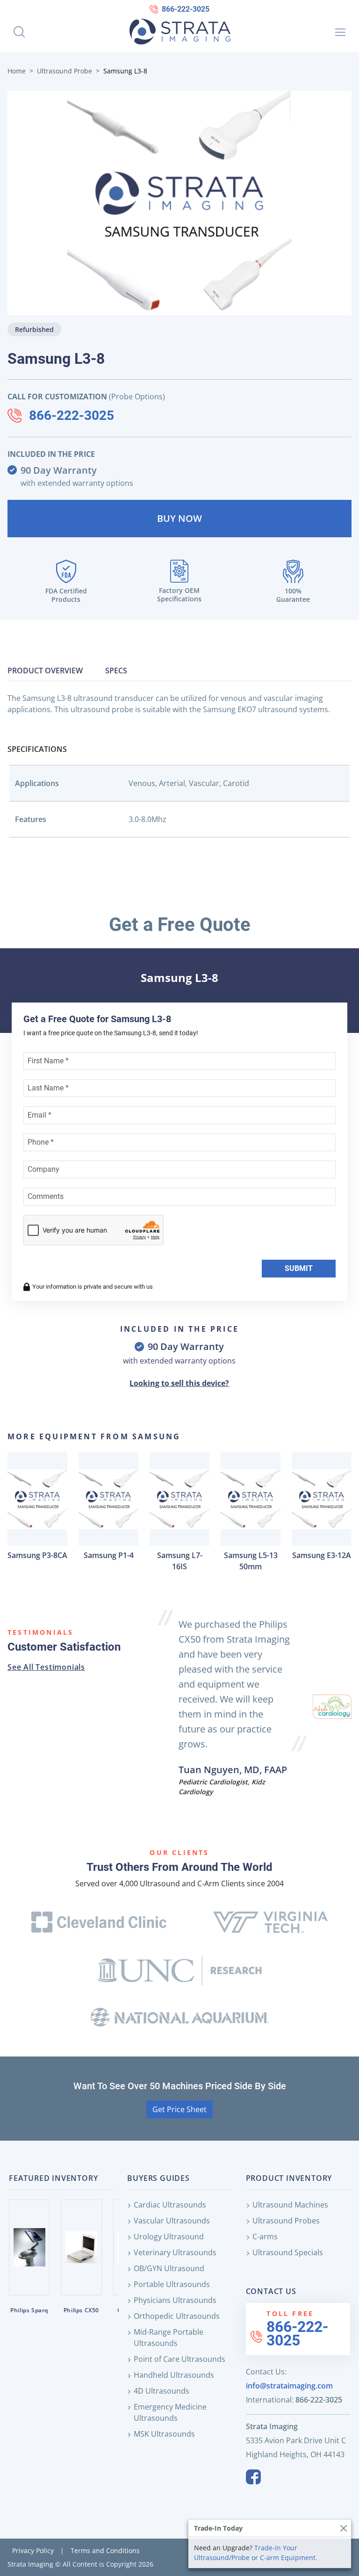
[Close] (343, 2528)
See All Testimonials (46, 1667)
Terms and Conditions (105, 2551)
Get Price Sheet (179, 2109)
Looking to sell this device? (179, 1383)
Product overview (45, 671)
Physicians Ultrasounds (175, 2300)
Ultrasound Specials (288, 2252)
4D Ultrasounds (162, 2391)
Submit (299, 1268)
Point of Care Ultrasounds (179, 2359)
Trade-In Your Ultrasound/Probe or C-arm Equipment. (256, 2553)
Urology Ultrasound (169, 2237)
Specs (116, 671)
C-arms (265, 2237)
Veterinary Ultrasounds (175, 2252)
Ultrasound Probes (286, 2221)
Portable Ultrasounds (172, 2284)
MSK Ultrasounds (164, 2434)
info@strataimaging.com (289, 2386)
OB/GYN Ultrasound (169, 2268)
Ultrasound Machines (290, 2205)
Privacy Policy (33, 2551)
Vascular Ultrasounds (172, 2221)
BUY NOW (179, 518)
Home (17, 71)
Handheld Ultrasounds (174, 2375)
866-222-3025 (186, 9)
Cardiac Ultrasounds (170, 2205)
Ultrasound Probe (65, 71)
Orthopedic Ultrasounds (177, 2316)
